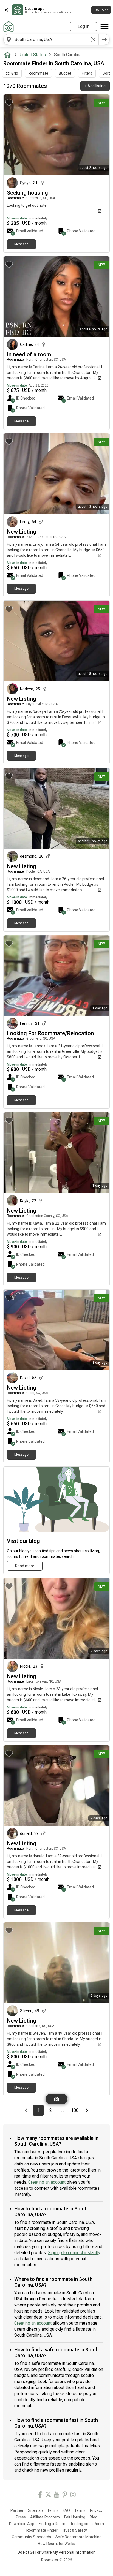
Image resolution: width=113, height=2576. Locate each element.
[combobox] (51, 39)
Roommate (38, 73)
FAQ (66, 2510)
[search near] (9, 39)
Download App (22, 2524)
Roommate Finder (42, 2530)
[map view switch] (57, 2099)
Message (21, 244)
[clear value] (93, 39)
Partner (17, 2510)
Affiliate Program (45, 2517)
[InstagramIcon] (73, 2495)
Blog (94, 2517)
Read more (25, 1566)
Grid (15, 73)
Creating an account (47, 2182)
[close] (6, 10)
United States (33, 55)
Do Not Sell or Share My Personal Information (56, 2552)
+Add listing (95, 86)
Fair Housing (75, 2517)
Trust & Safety (74, 2530)
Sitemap (35, 2510)
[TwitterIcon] (48, 2495)
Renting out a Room (87, 2524)
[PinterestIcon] (65, 2495)
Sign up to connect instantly (74, 2253)
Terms (53, 2510)
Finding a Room (52, 2524)
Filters (87, 73)
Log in (84, 26)
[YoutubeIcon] (56, 2495)
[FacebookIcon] (40, 2495)
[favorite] (9, 103)
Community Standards (31, 2537)
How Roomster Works (56, 2544)
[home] (9, 55)
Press (21, 2517)
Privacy (96, 2510)
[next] (104, 39)
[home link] (9, 26)
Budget (65, 73)
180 (76, 2110)
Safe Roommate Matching (78, 2537)
